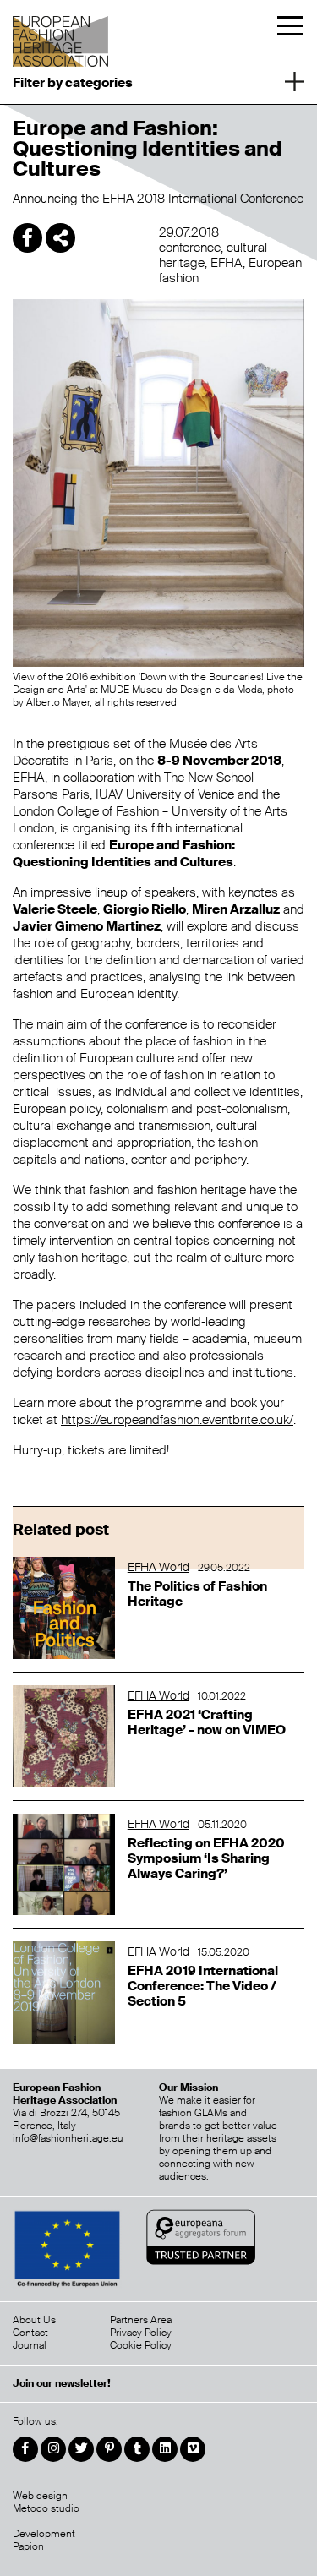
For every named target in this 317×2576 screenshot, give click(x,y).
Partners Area (141, 2320)
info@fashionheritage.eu (68, 2138)
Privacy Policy (141, 2333)
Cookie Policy (141, 2345)
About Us (34, 2320)
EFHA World (158, 1567)
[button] (158, 80)
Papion (28, 2546)
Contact (30, 2333)
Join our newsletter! (62, 2384)
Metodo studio (46, 2508)
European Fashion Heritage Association (62, 36)
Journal (30, 2345)
